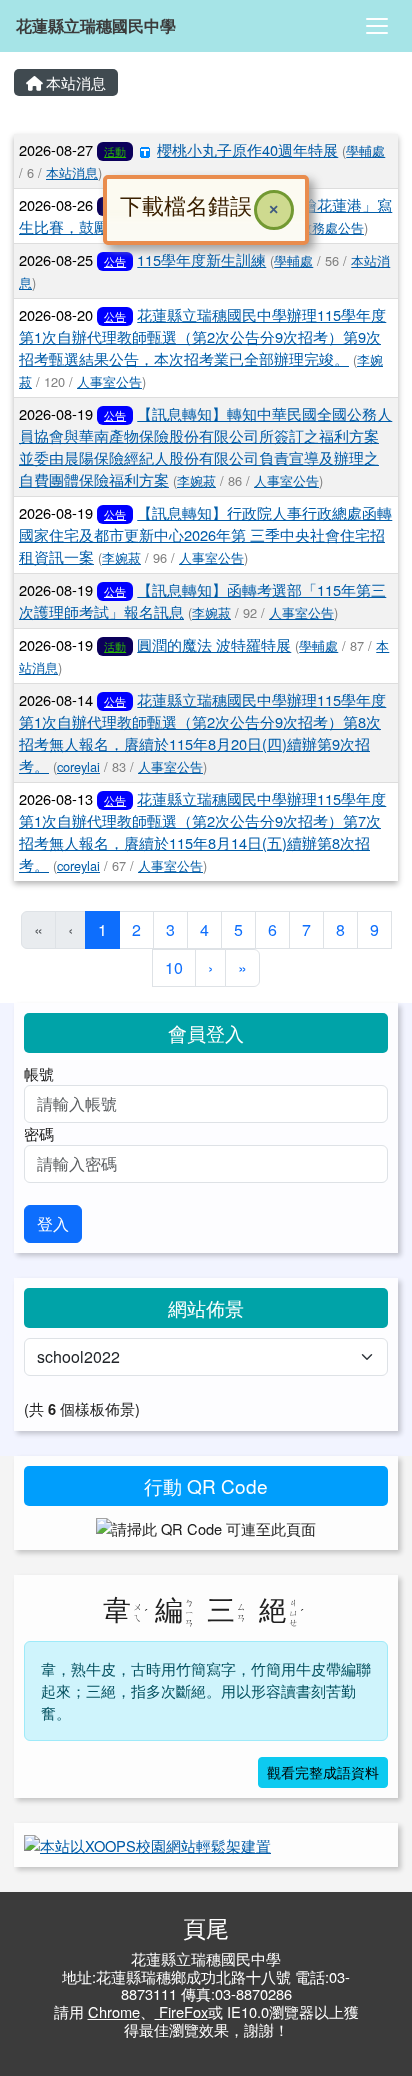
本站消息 (74, 82)
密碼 (39, 1133)
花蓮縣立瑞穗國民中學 (96, 25)
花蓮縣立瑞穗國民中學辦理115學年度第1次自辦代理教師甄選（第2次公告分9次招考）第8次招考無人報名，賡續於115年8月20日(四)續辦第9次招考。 (202, 732)
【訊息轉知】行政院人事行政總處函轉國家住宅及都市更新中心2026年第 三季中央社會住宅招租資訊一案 (205, 534)
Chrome (114, 2011)
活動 (115, 646)
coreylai (78, 766)
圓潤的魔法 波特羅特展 (214, 644)
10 (174, 967)
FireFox (181, 2011)
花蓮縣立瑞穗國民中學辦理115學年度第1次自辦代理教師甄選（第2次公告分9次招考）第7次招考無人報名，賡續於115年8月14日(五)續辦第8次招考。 (202, 831)
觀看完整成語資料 (323, 1772)
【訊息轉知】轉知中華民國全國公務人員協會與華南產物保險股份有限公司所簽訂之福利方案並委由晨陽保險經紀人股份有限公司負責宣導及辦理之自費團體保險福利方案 (205, 446)
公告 (115, 261)
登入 (53, 1223)
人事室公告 (109, 381)
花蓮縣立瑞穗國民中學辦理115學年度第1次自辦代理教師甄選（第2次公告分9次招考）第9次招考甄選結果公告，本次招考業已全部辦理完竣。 (202, 336)
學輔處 (365, 150)
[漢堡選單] (377, 26)
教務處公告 (331, 227)
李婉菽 (196, 480)
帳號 (39, 1073)
